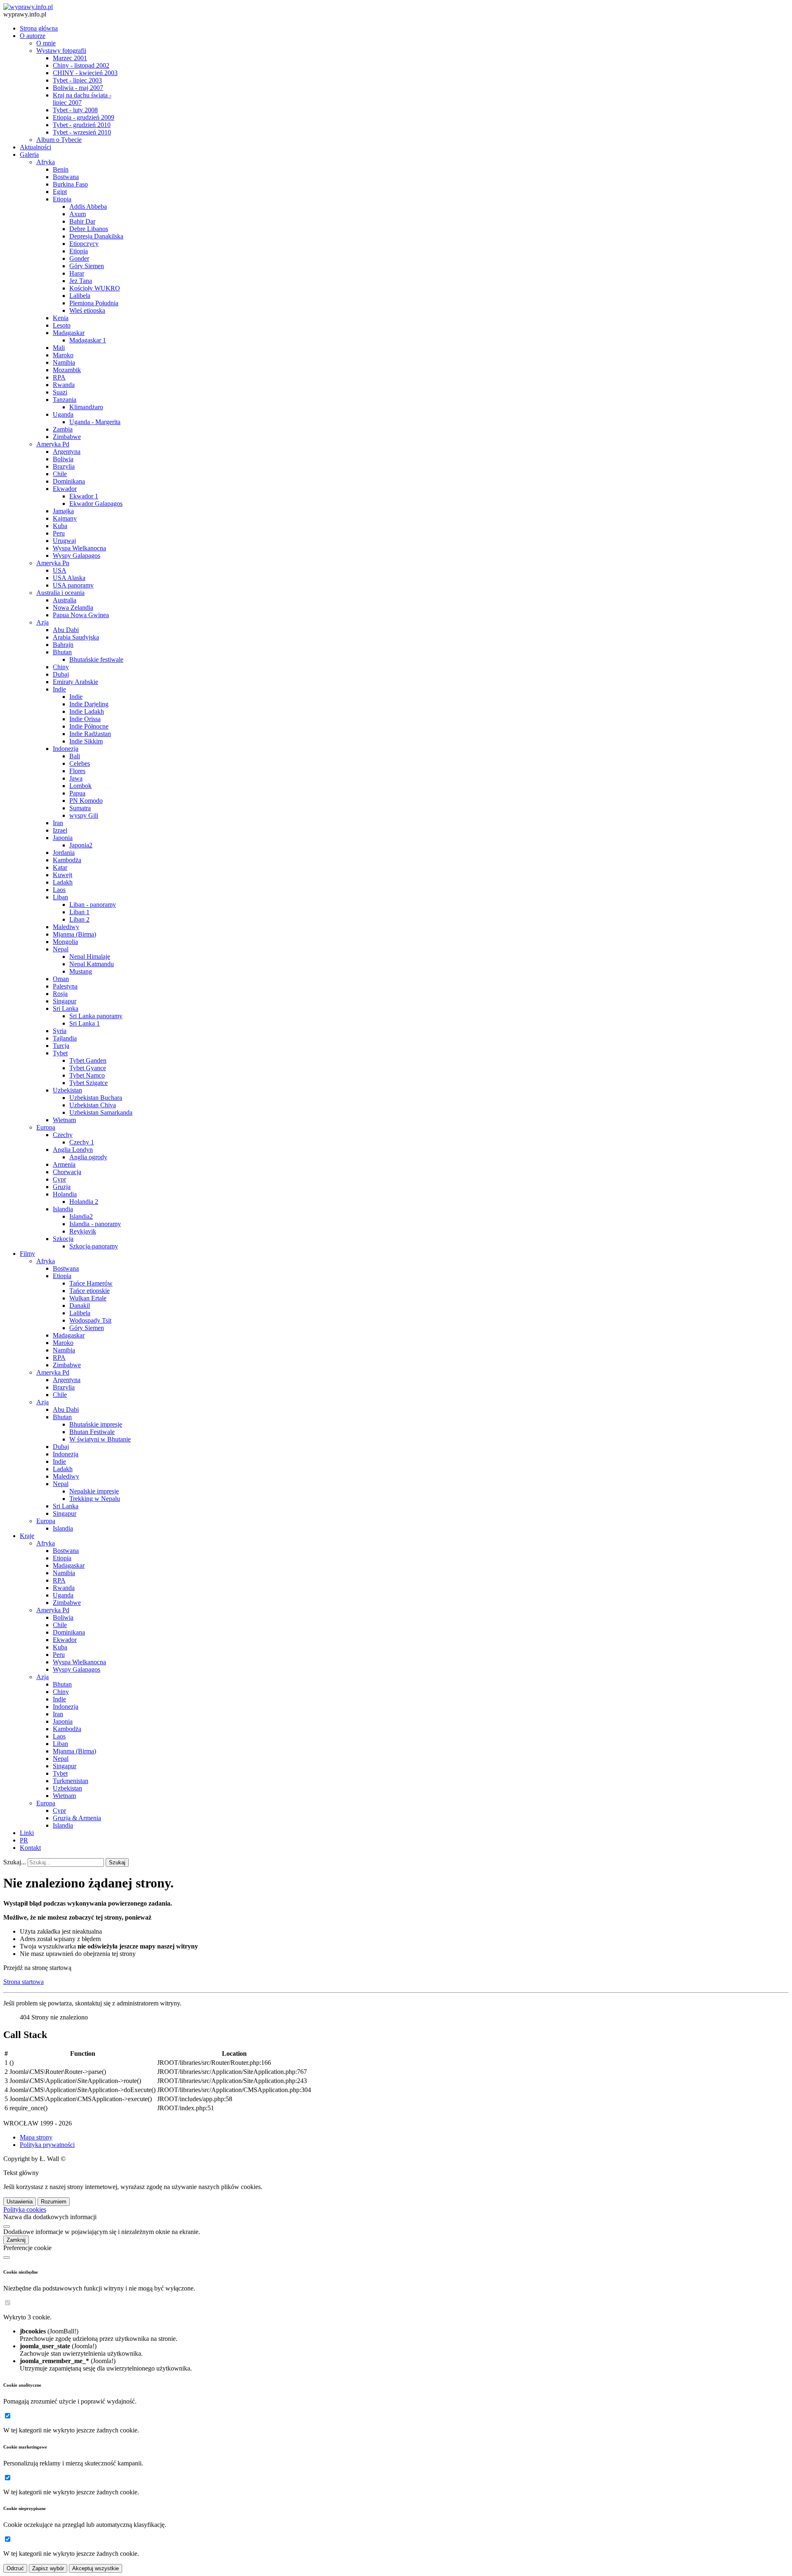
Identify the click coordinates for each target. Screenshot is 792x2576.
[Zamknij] (7, 2227)
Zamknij (16, 2240)
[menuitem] (39, 28)
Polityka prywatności (47, 2145)
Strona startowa (24, 1982)
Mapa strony (36, 2137)
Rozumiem (54, 2202)
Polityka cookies (25, 2209)
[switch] (8, 2303)
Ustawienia (20, 2202)
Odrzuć (15, 2568)
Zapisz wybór (48, 2568)
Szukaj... (15, 1862)
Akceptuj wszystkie (95, 2568)
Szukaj (117, 1862)
